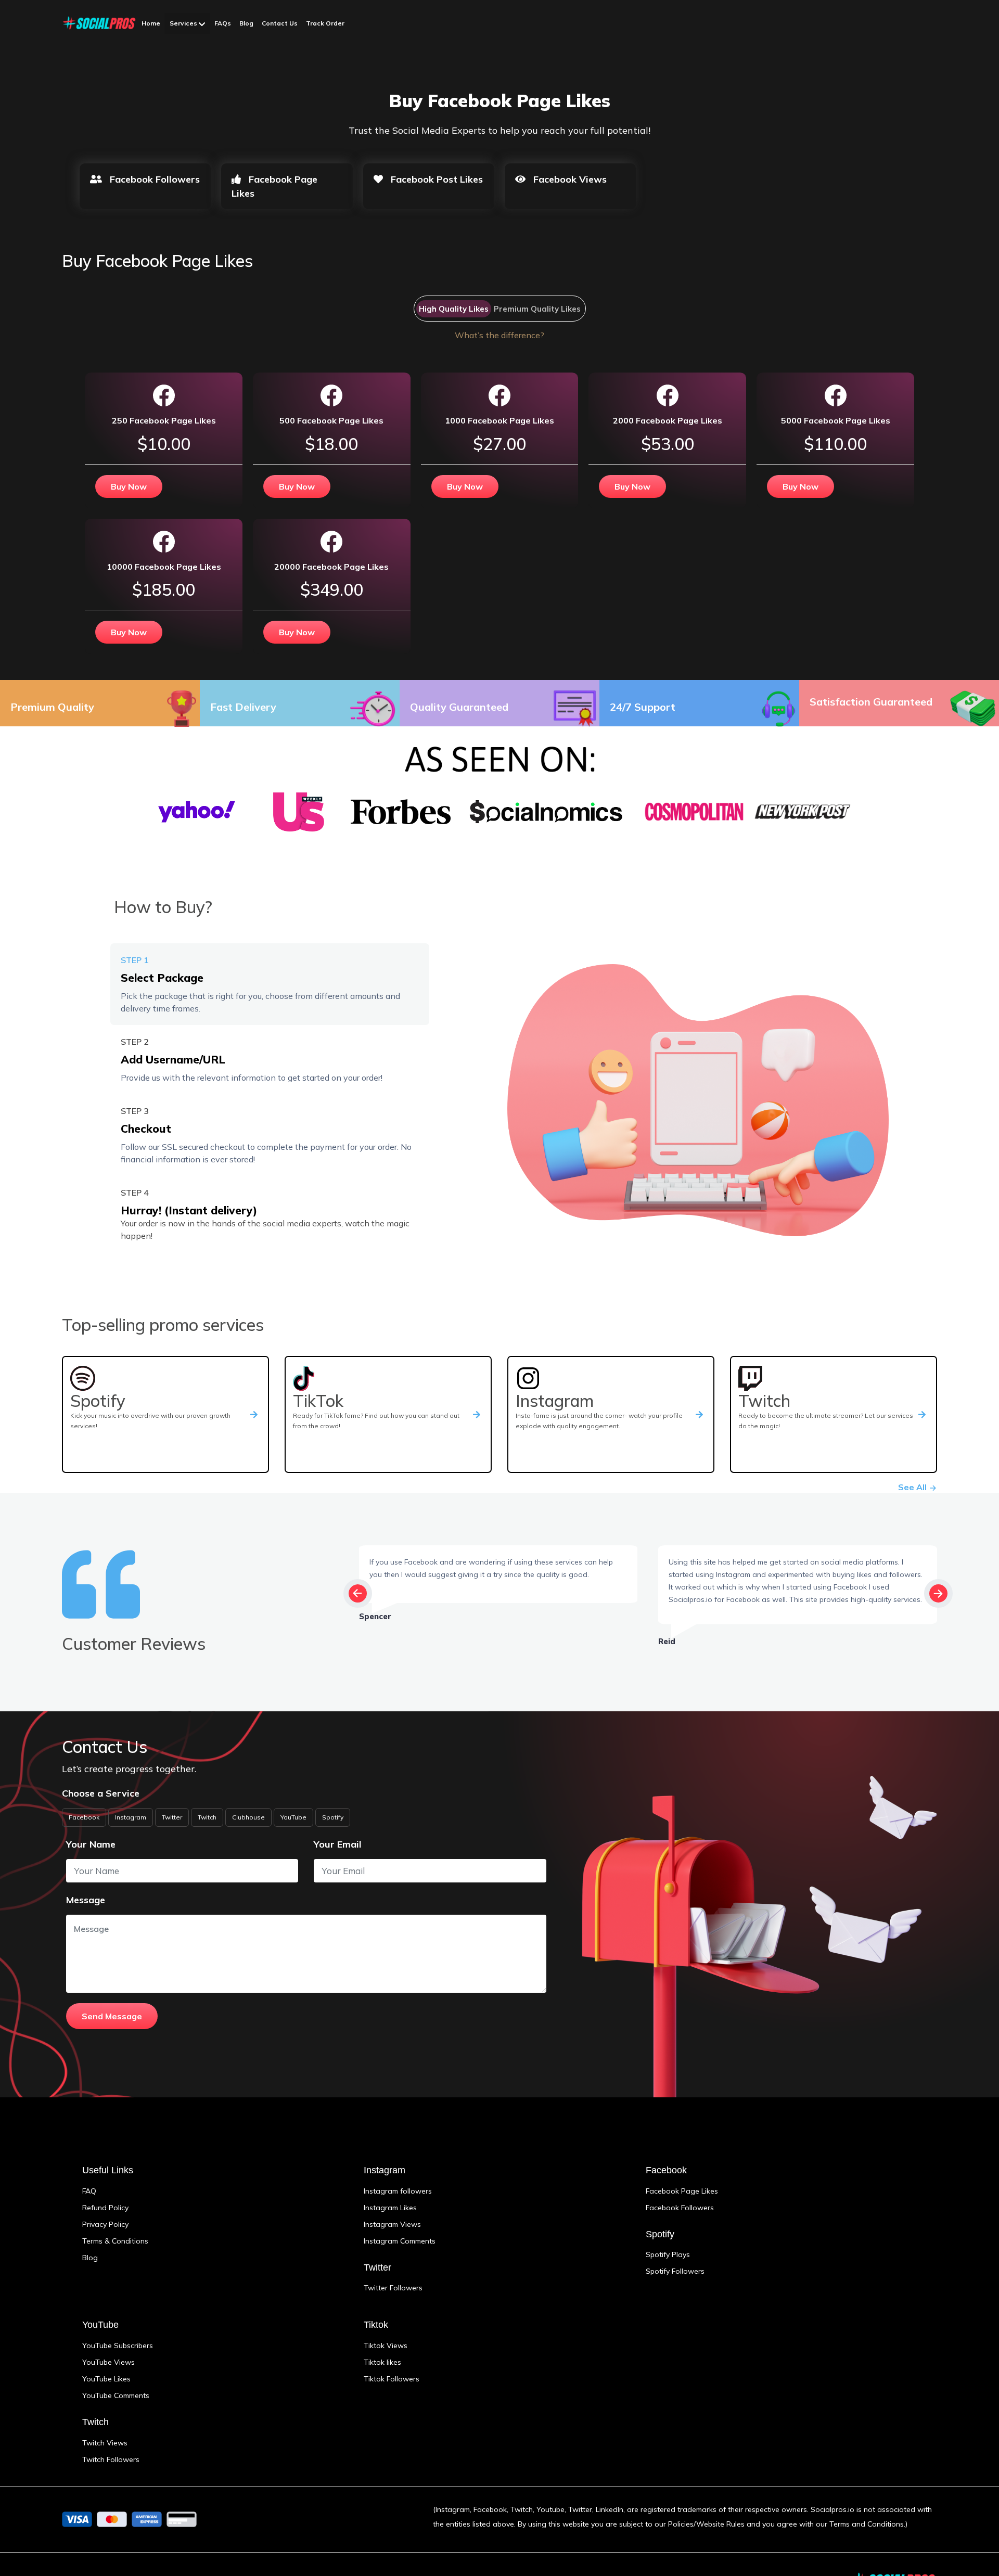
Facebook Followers (153, 179)
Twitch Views (105, 2443)
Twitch (207, 1817)
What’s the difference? (499, 335)
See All (913, 1487)
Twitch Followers (111, 2459)
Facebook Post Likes (436, 179)
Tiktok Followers (392, 2379)
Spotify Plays (668, 2254)
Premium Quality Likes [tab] (537, 309)
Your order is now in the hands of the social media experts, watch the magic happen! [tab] (265, 1214)
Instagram (131, 1817)
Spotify (333, 1817)
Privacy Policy (105, 2224)
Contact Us (280, 23)
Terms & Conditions (115, 2241)
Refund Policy (105, 2208)
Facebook (84, 1817)
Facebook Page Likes (274, 186)
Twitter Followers (393, 2288)
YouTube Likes (106, 2379)
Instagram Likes (390, 2208)
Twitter (172, 1817)
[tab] (270, 984)
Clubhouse (248, 1817)
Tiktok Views (386, 2346)
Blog (246, 23)
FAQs (223, 23)
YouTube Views (108, 2362)
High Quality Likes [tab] (454, 309)
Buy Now (129, 486)
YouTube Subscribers (118, 2346)
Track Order (325, 23)
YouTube (293, 1817)
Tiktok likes (382, 2362)
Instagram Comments (400, 2241)
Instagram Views (392, 2224)
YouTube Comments (116, 2395)
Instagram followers (398, 2191)
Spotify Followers (675, 2271)
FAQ (89, 2191)
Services (184, 23)
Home (151, 23)
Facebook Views (569, 179)
